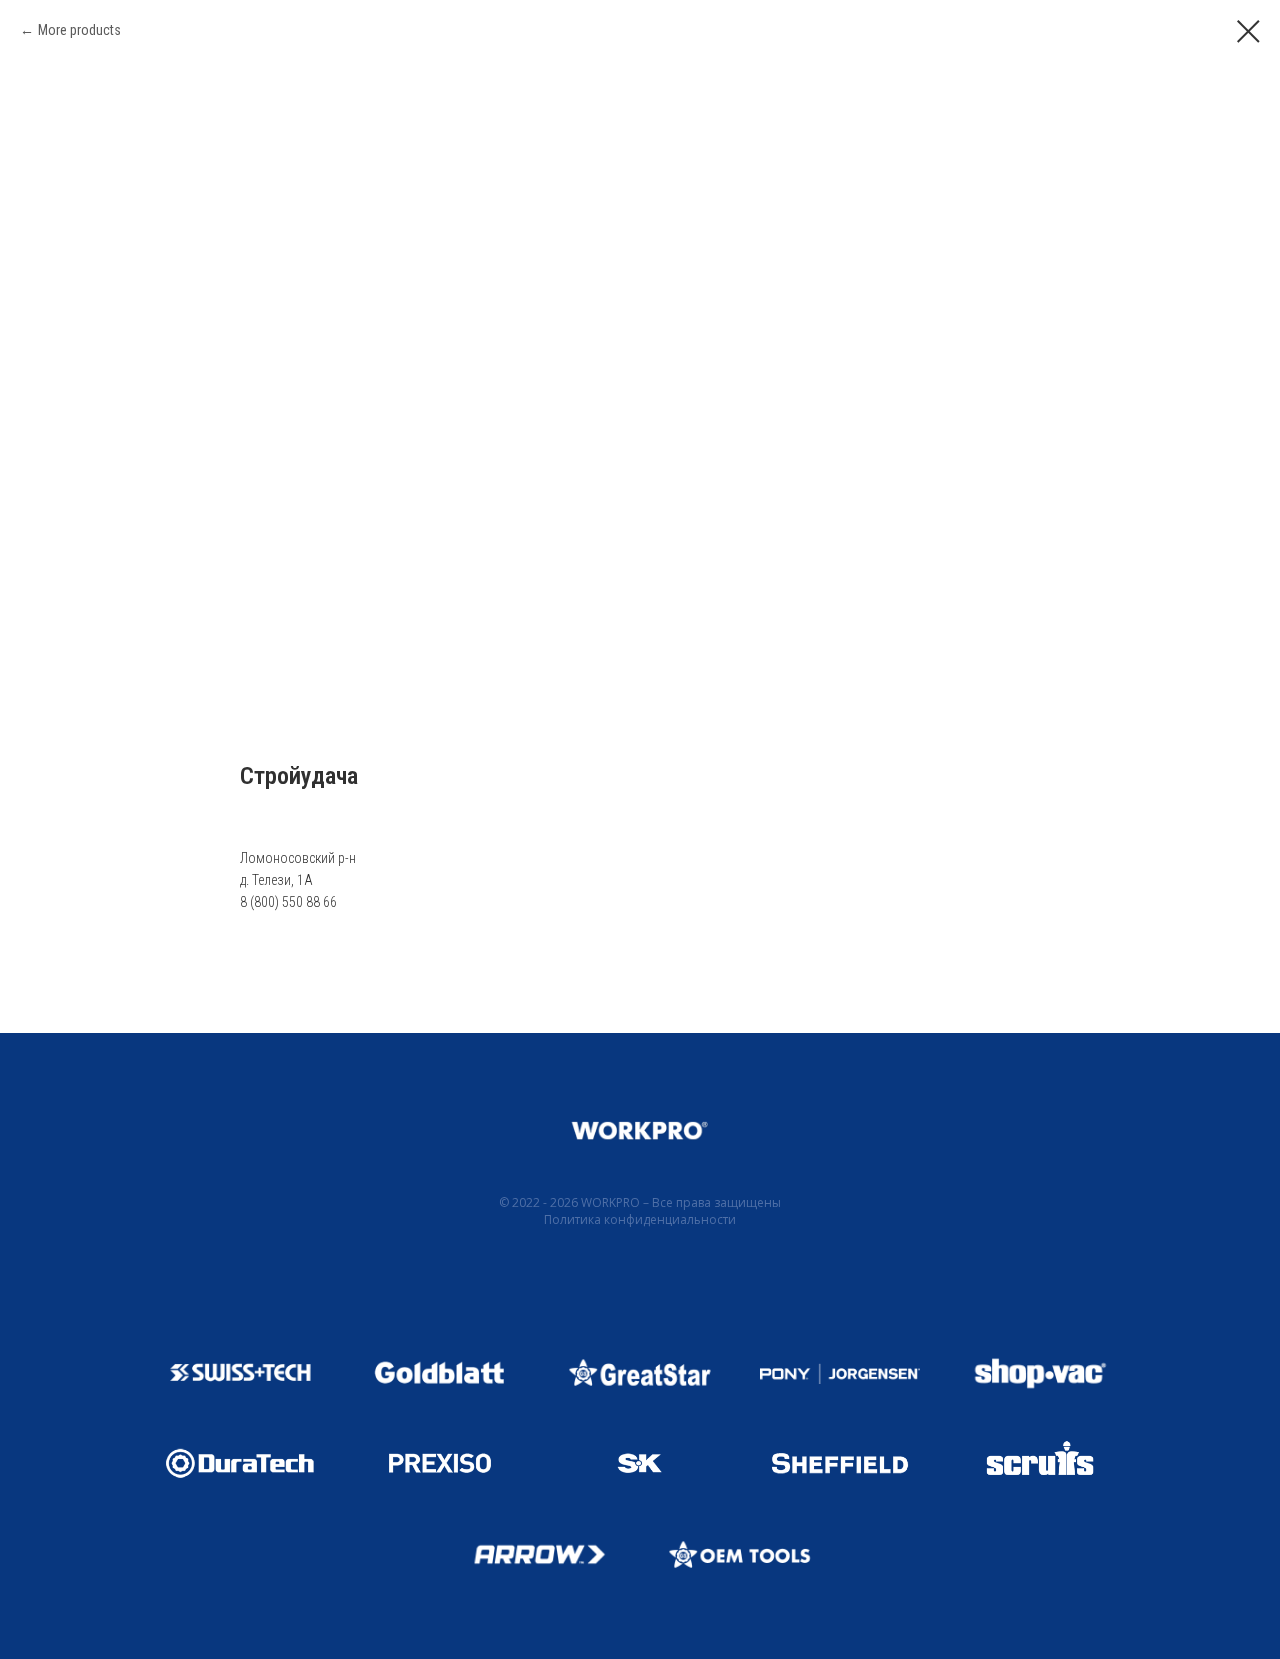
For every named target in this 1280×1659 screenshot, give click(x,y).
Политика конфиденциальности (640, 1219)
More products (79, 30)
